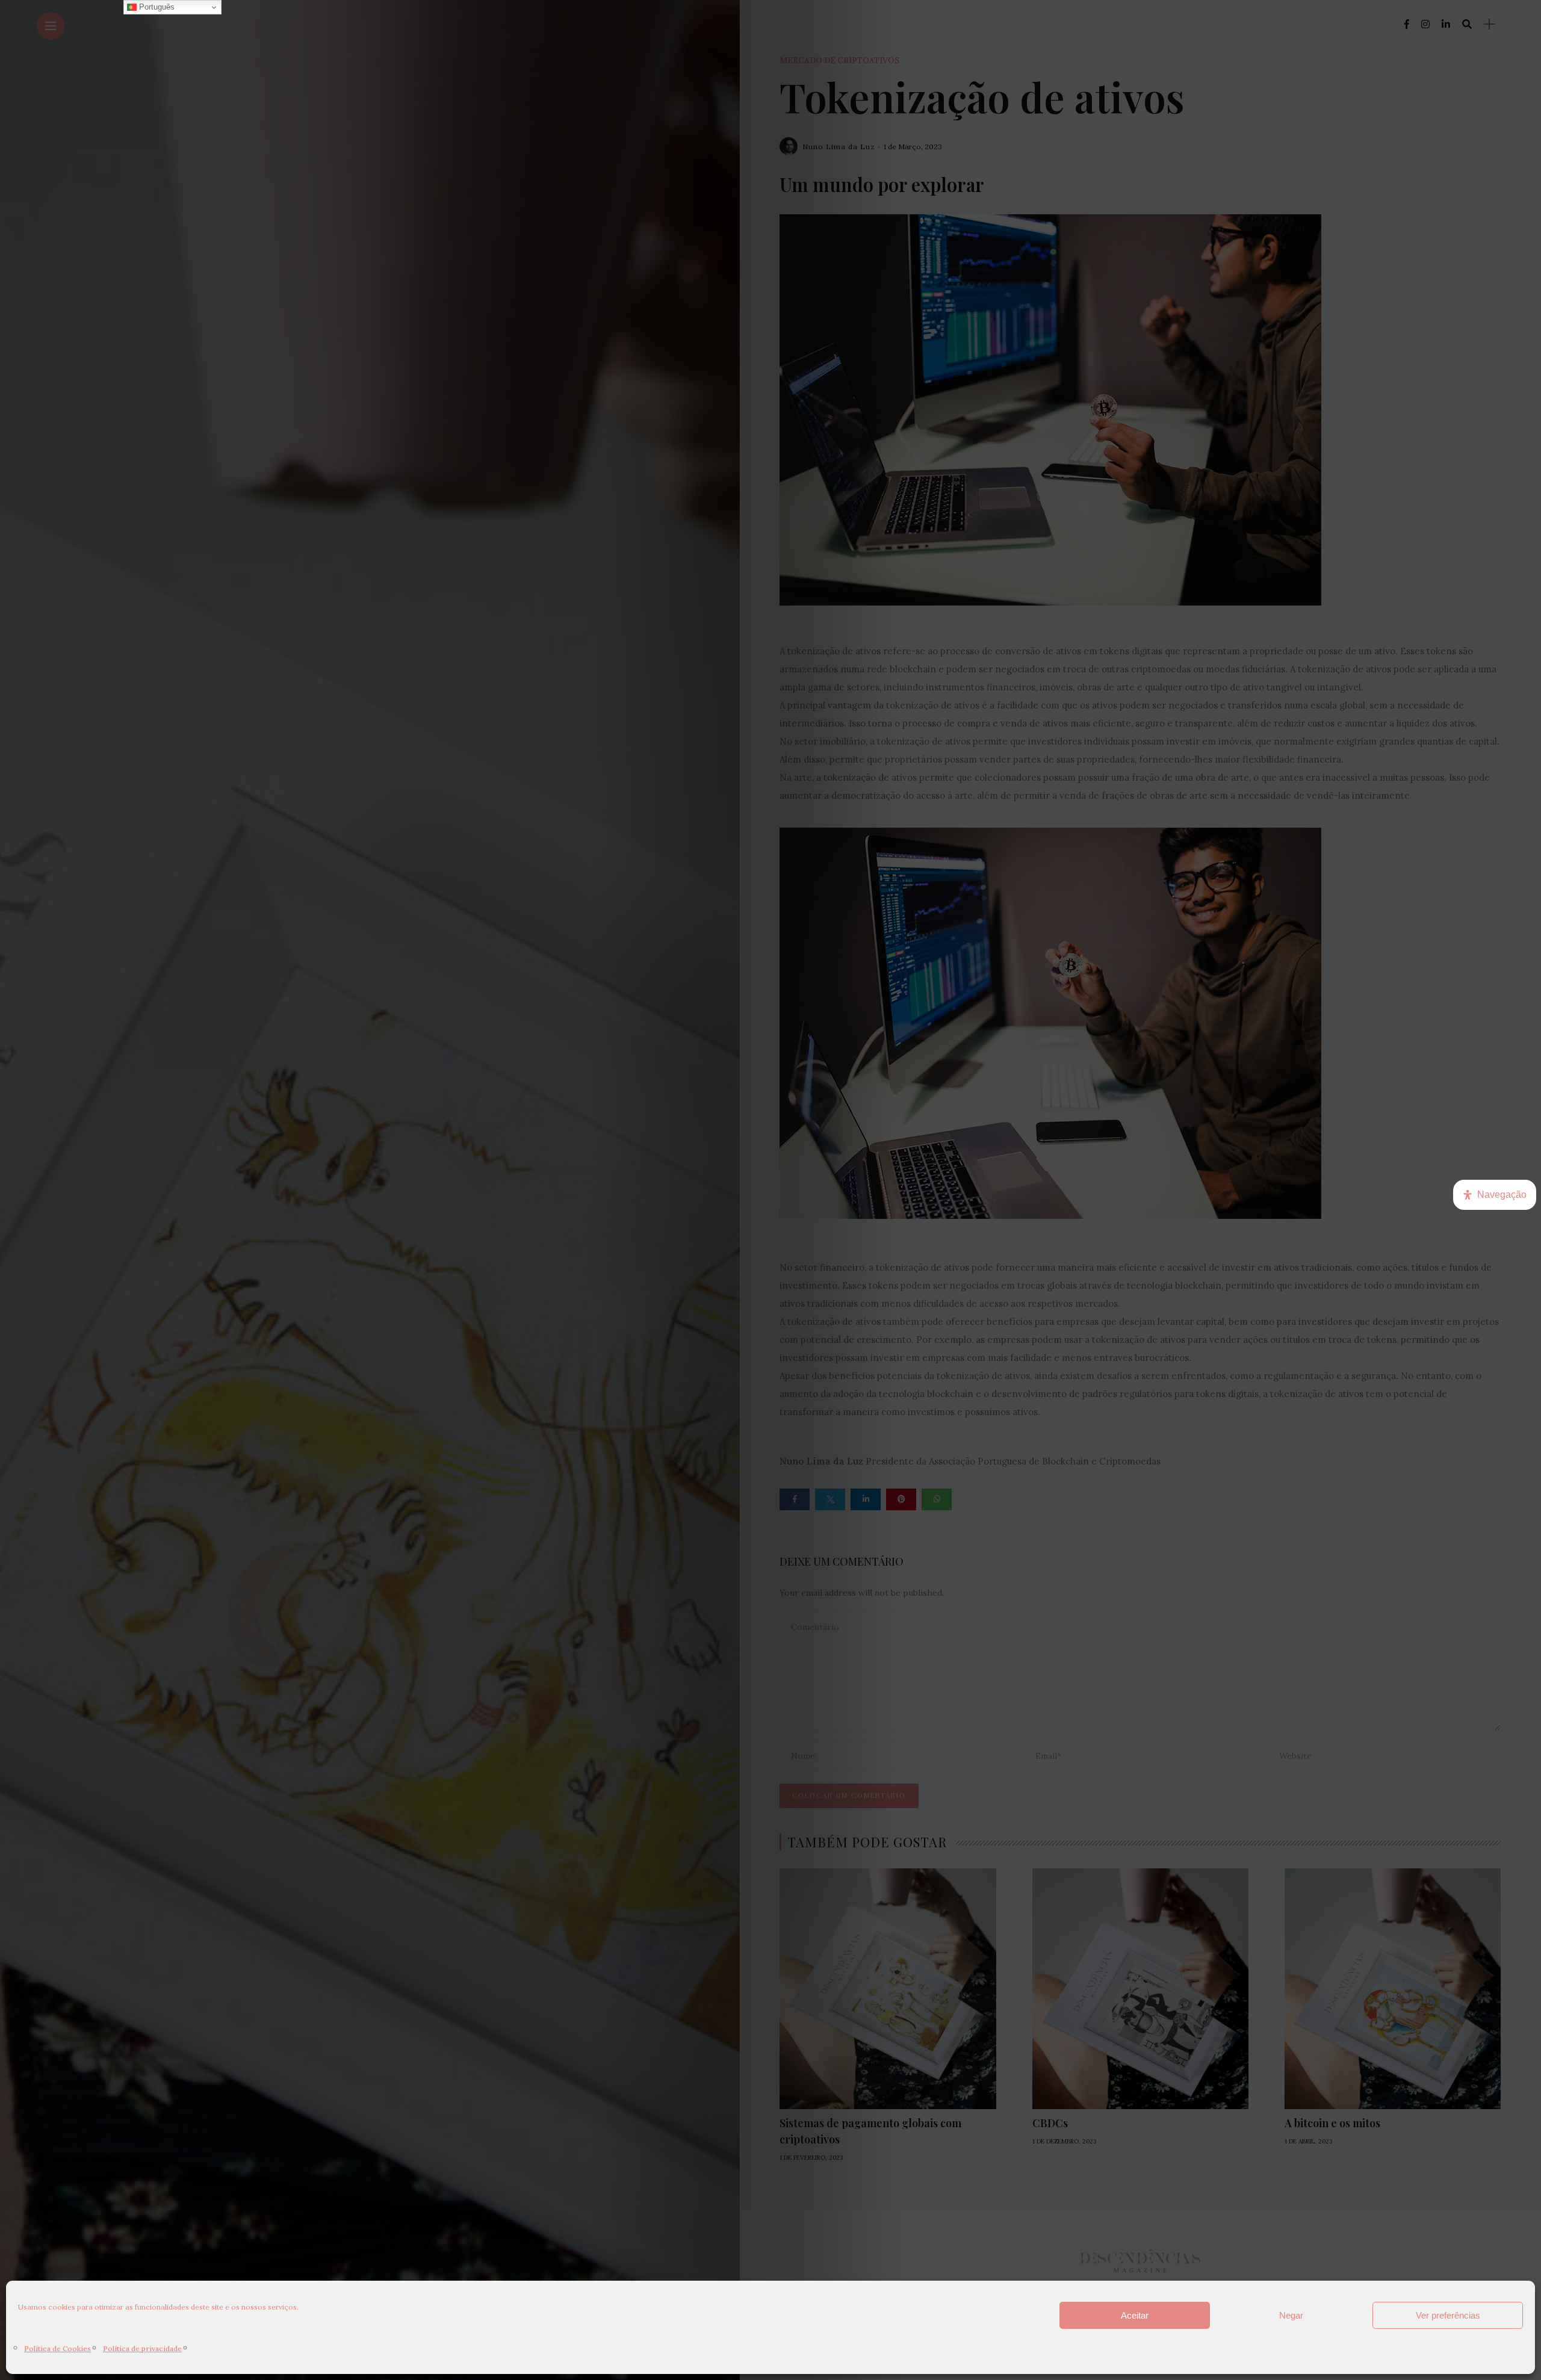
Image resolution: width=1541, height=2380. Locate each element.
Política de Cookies (57, 2348)
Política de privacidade (142, 2348)
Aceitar (1135, 2315)
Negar (1291, 2315)
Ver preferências (1448, 2315)
